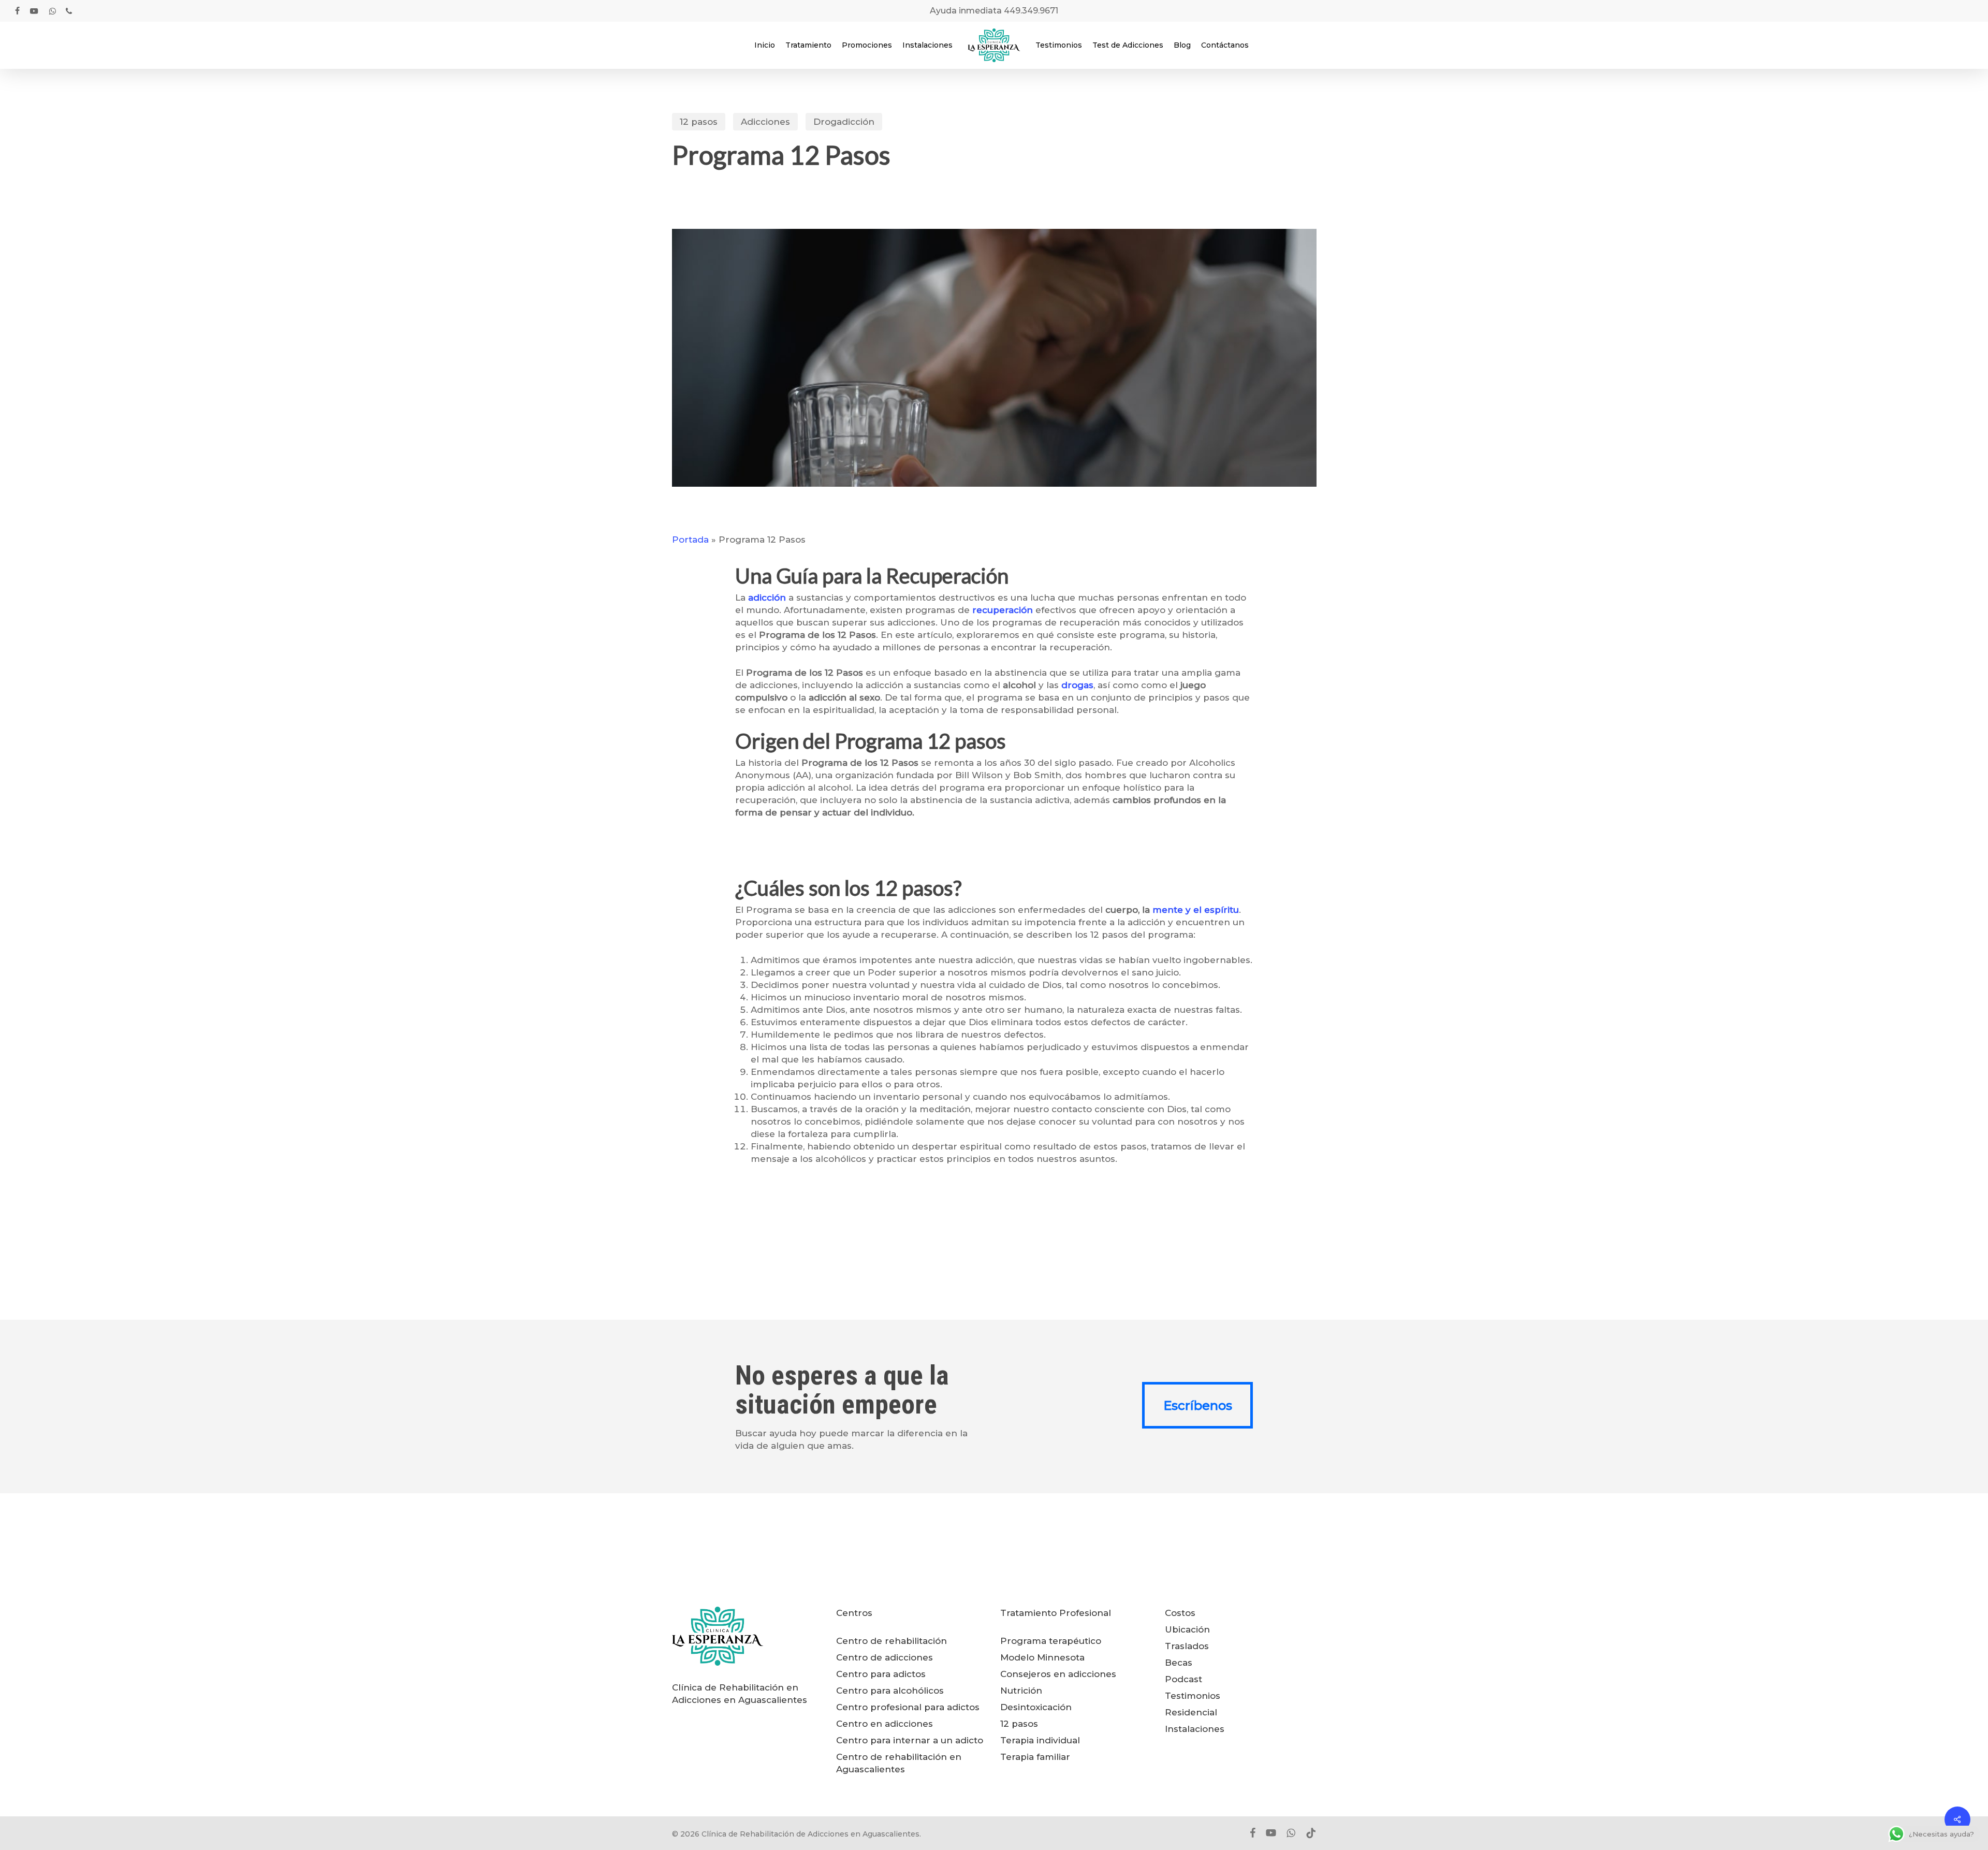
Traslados (1187, 1646)
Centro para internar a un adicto (910, 1740)
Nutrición (1021, 1691)
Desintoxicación (1036, 1707)
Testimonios (1193, 1696)
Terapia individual (1040, 1740)
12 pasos (699, 122)
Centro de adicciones (885, 1657)
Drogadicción (844, 122)
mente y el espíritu (1196, 910)
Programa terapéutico (1051, 1641)
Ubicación (1187, 1629)
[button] (1197, 1405)
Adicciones (765, 122)
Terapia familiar (1035, 1757)
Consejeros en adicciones (1058, 1674)
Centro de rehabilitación (891, 1641)
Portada (690, 540)
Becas (1179, 1663)
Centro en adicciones (885, 1724)
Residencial (1191, 1712)
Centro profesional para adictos (908, 1707)
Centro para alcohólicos (890, 1691)
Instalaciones (1195, 1729)
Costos (1180, 1613)
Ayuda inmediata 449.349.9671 (994, 11)
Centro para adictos (881, 1674)
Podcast (1183, 1679)
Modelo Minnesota (1042, 1657)
